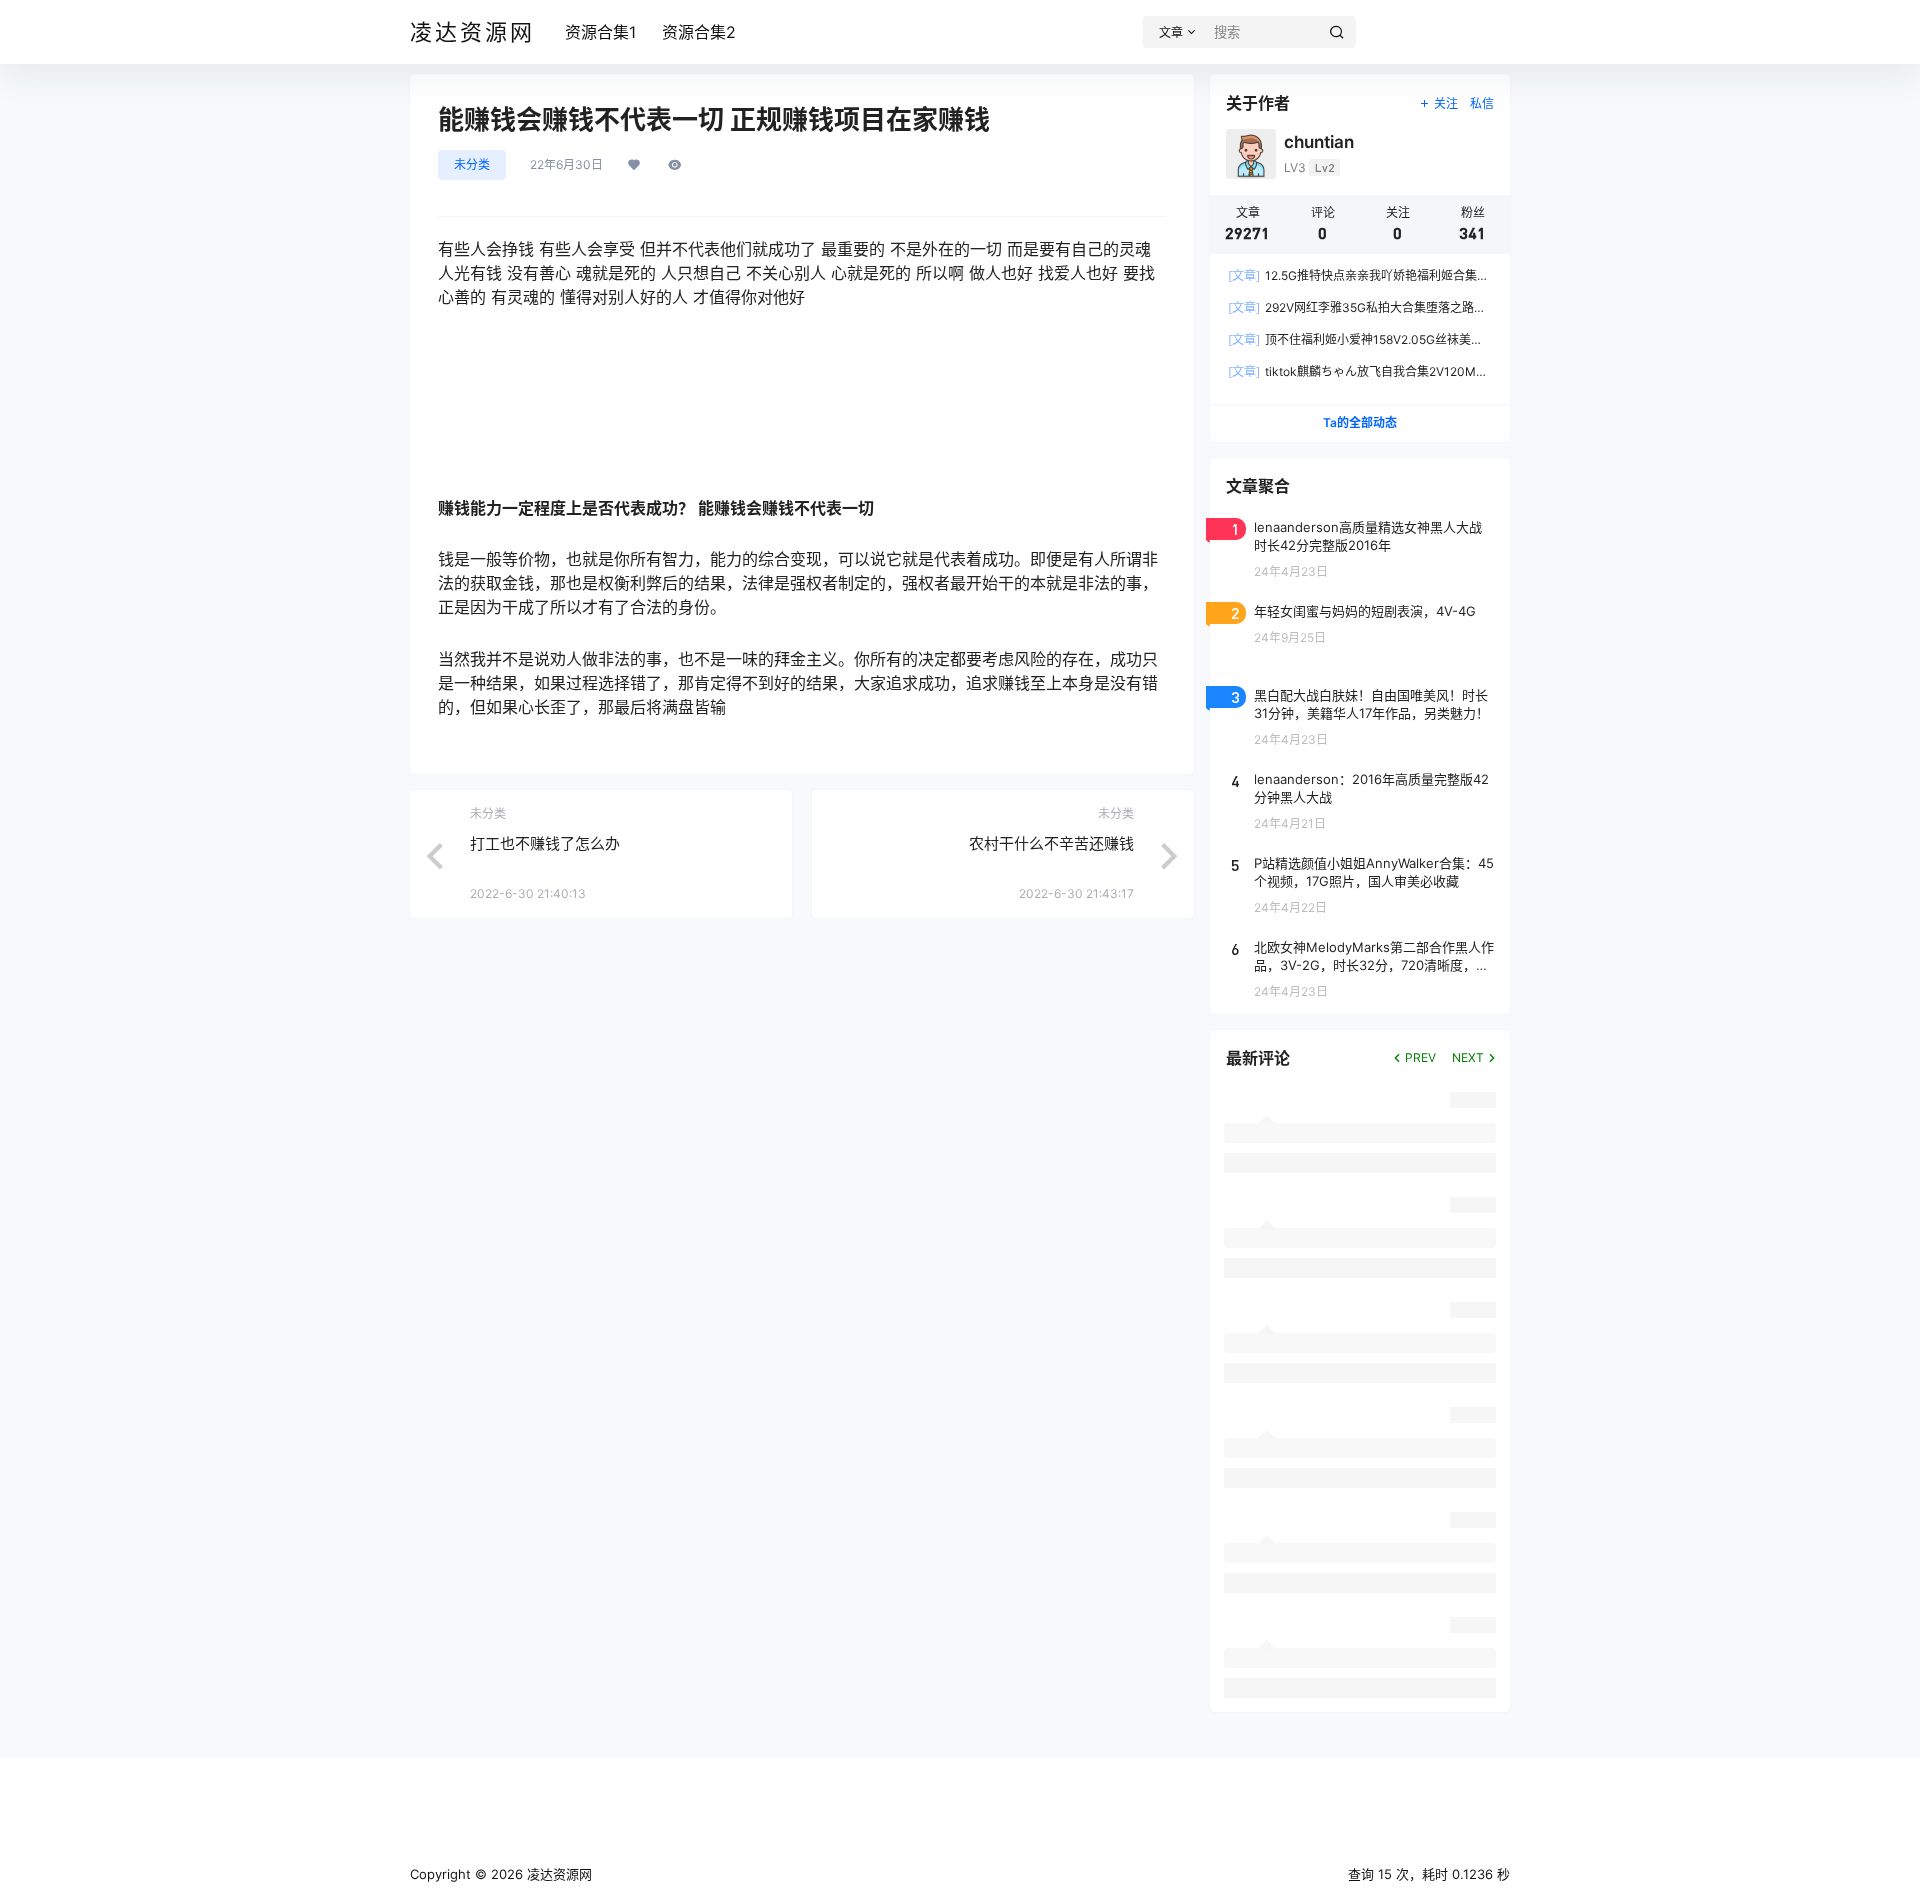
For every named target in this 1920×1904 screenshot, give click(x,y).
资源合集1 (600, 32)
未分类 (472, 164)
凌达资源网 (557, 1874)
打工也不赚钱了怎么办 (545, 843)
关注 (1446, 103)
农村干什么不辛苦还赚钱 (1051, 843)
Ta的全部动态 (1360, 422)
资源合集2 (699, 32)
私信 (1482, 103)
